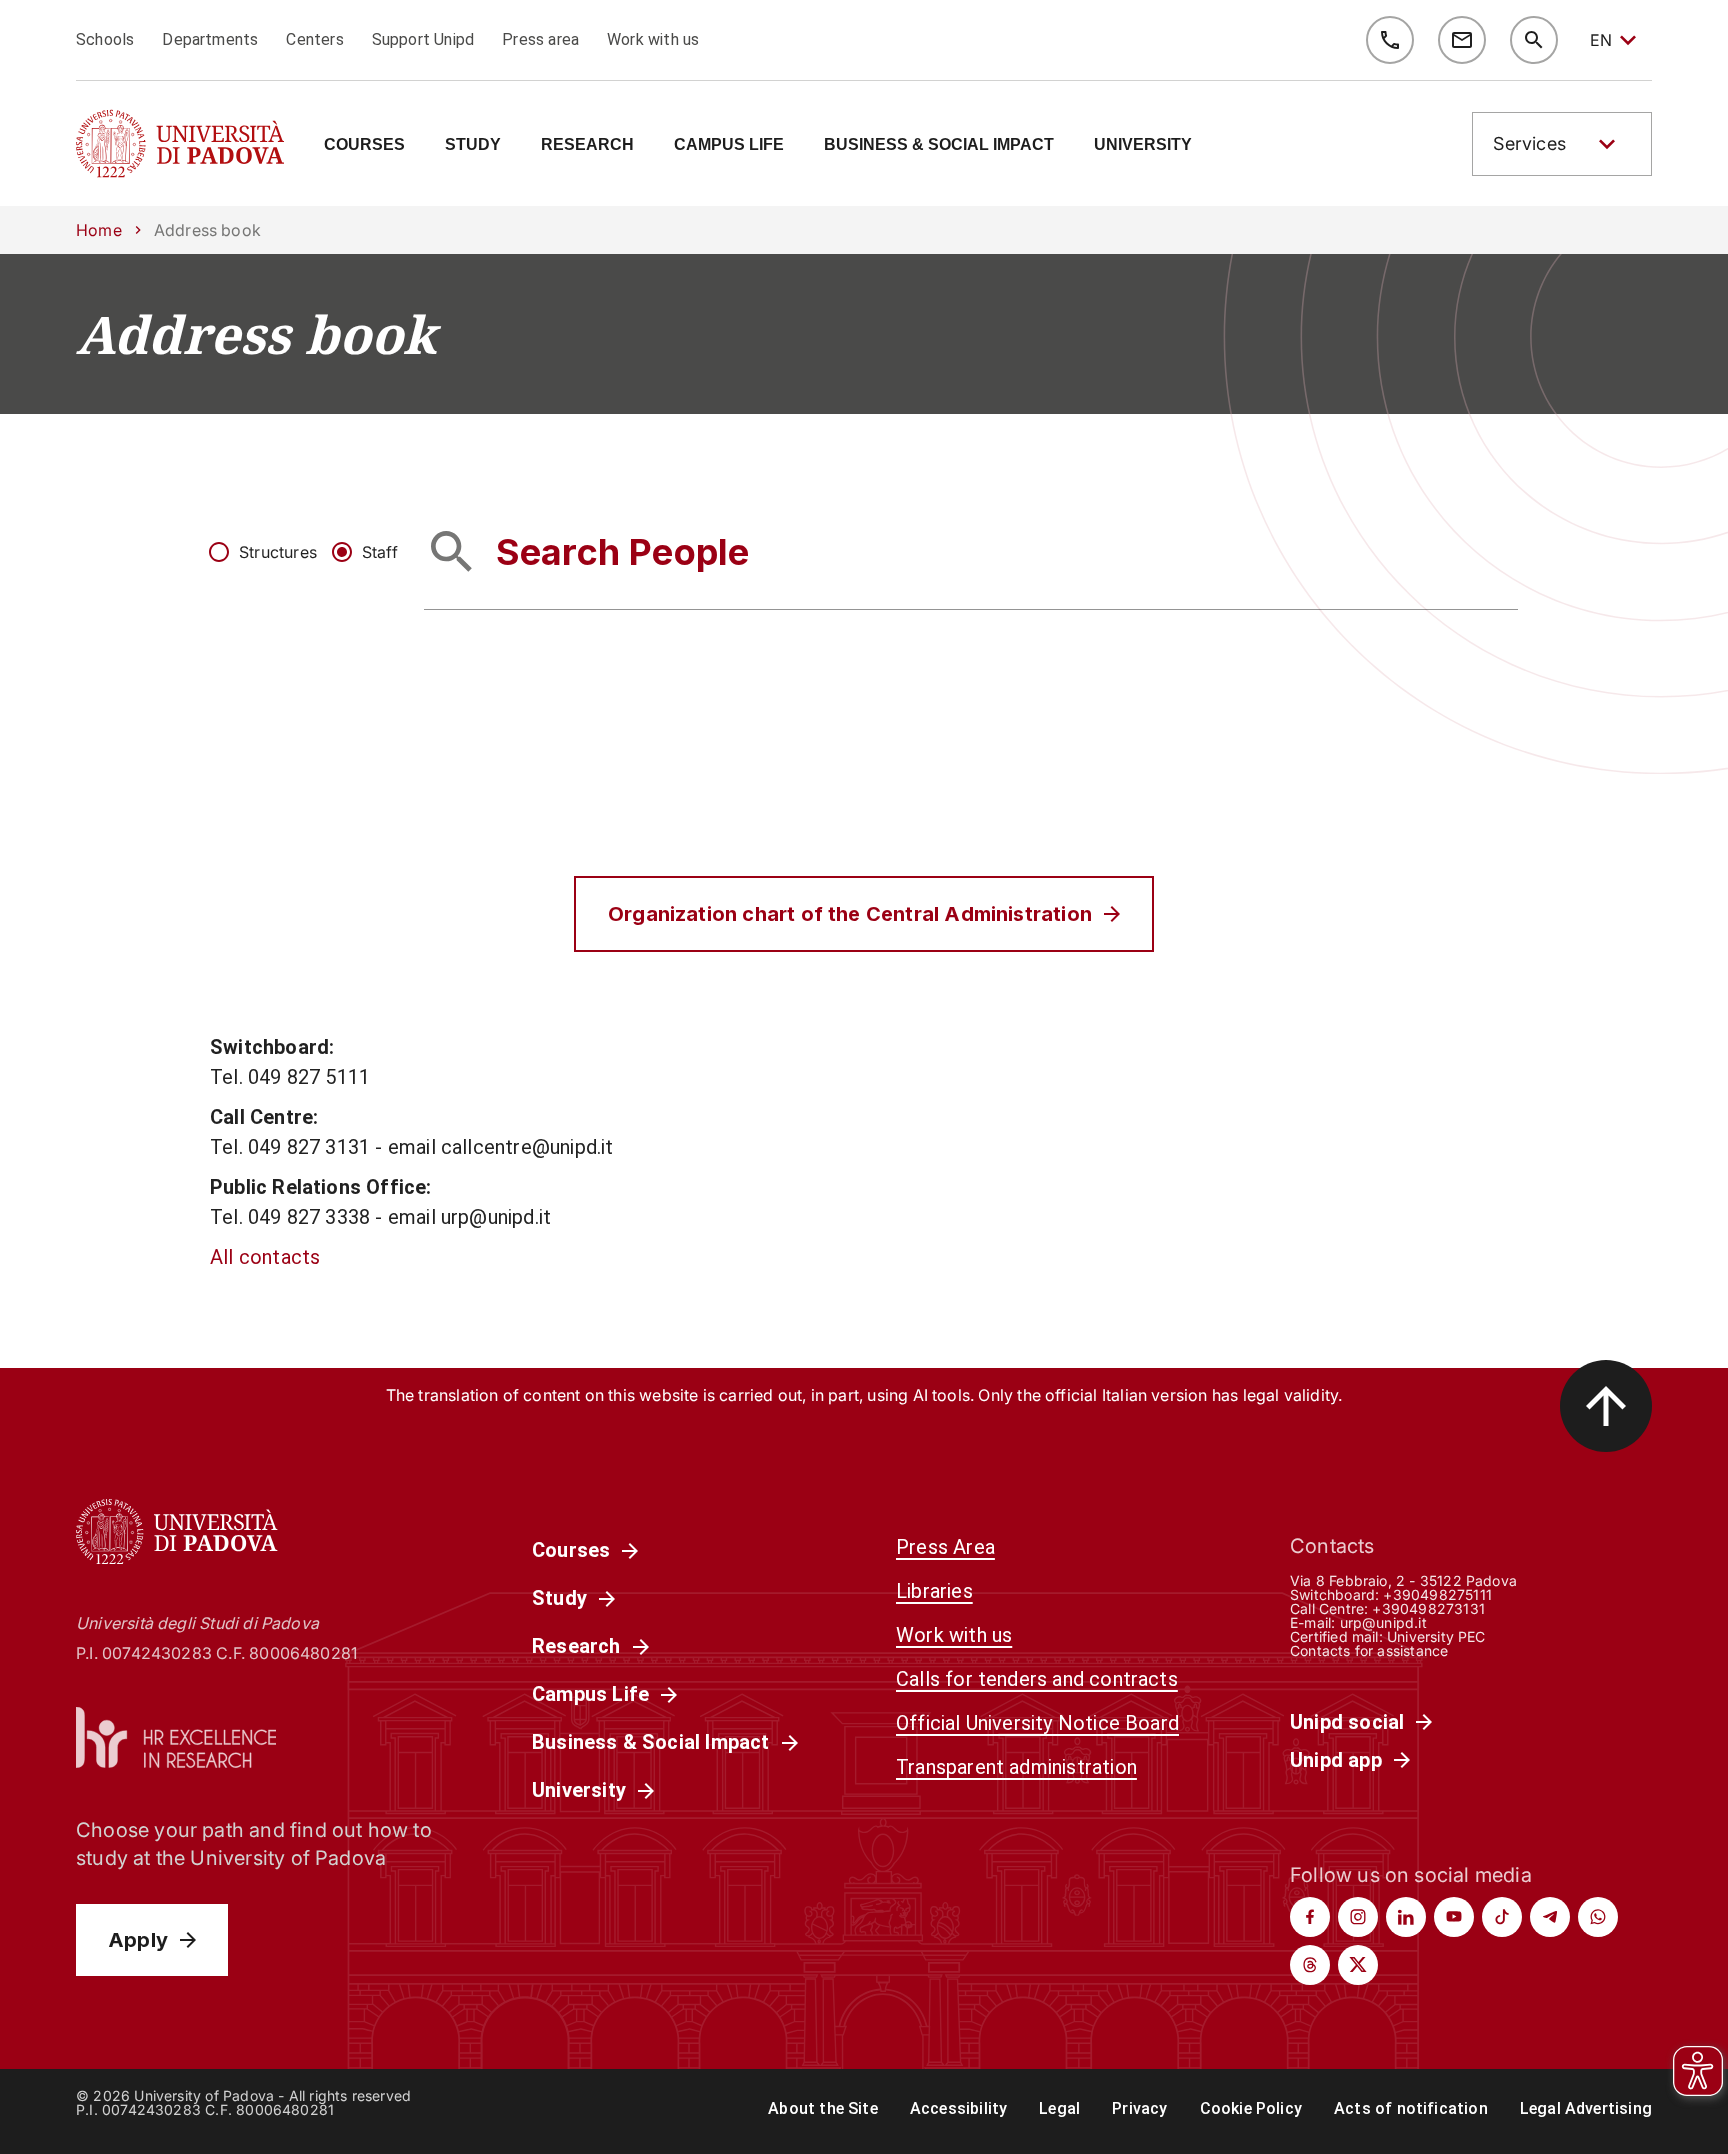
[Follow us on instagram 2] (1358, 1917)
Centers (314, 39)
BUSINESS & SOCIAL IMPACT (939, 145)
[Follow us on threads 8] (1310, 1965)
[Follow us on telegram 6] (1550, 1917)
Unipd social (1347, 1722)
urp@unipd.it (1383, 1622)
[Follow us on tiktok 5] (1502, 1917)
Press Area (945, 1547)
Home (99, 230)
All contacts (265, 1257)
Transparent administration (1016, 1767)
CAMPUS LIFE (729, 145)
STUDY (473, 145)
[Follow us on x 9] (1358, 1965)
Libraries (934, 1591)
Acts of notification (1411, 2108)
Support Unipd (423, 39)
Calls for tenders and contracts (1037, 1679)
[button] (1562, 144)
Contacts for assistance (1369, 1650)
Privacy (1139, 2108)
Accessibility (958, 2108)
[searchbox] (971, 551)
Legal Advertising (1586, 2108)
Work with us (653, 39)
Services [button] (1529, 143)
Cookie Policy (1251, 2108)
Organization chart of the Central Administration (850, 914)
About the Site (823, 2108)
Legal (1059, 2108)
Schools (105, 39)
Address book (256, 334)
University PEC (1436, 1636)
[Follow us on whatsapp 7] (1598, 1917)
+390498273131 (1428, 1608)
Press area (540, 39)
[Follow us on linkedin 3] (1406, 1917)
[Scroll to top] (1606, 1406)
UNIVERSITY (1143, 145)
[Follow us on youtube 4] (1454, 1917)
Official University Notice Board (1037, 1723)
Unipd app (1336, 1760)
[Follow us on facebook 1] (1310, 1917)
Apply (138, 1940)
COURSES (364, 145)
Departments (210, 39)
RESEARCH (587, 145)
